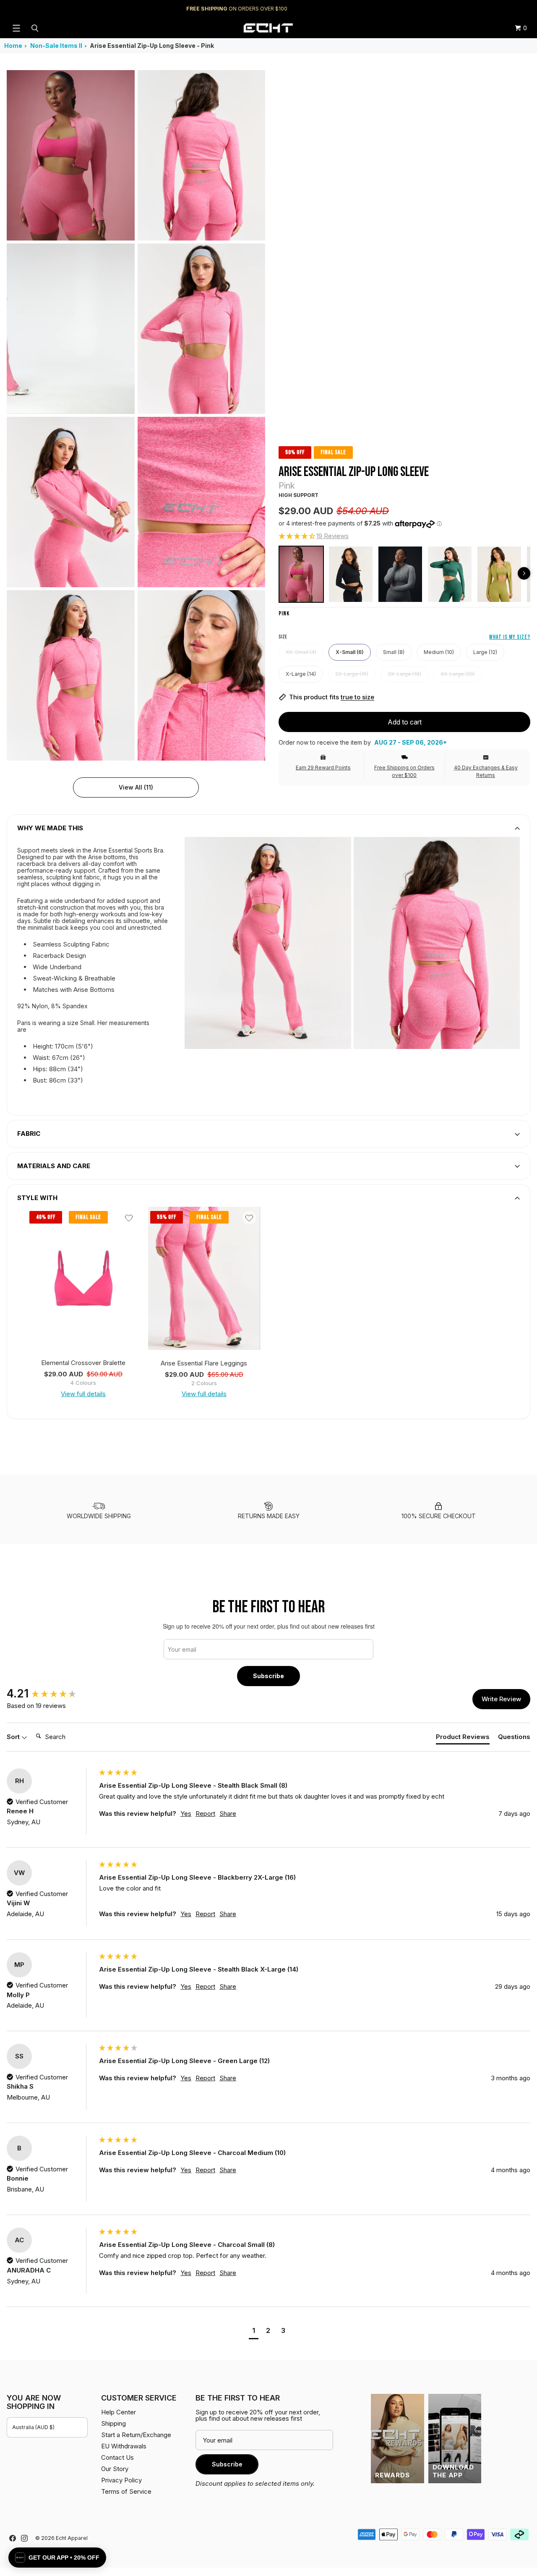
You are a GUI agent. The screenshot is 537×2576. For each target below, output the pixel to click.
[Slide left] (524, 573)
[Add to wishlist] (129, 1218)
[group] (51, 1694)
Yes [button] (186, 1814)
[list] (136, 415)
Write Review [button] (501, 1699)
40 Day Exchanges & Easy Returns (486, 771)
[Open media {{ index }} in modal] (71, 156)
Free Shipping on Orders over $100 (404, 771)
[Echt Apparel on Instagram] (24, 2538)
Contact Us (117, 2457)
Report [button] (205, 1814)
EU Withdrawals (124, 2446)
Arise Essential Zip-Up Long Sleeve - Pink (152, 46)
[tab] (463, 1738)
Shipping (460, 9)
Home (13, 46)
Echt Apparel (72, 2538)
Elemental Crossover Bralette (83, 1363)
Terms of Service (126, 2491)
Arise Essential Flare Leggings (204, 1363)
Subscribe (268, 1676)
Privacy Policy (121, 2480)
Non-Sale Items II (56, 46)
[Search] (36, 28)
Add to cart (405, 722)
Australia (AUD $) (33, 2427)
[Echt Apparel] (268, 28)
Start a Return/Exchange (136, 2435)
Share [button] (228, 1814)
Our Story (115, 2469)
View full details (83, 1394)
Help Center (502, 9)
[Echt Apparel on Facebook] (13, 2538)
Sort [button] (14, 1737)
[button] (314, 536)
